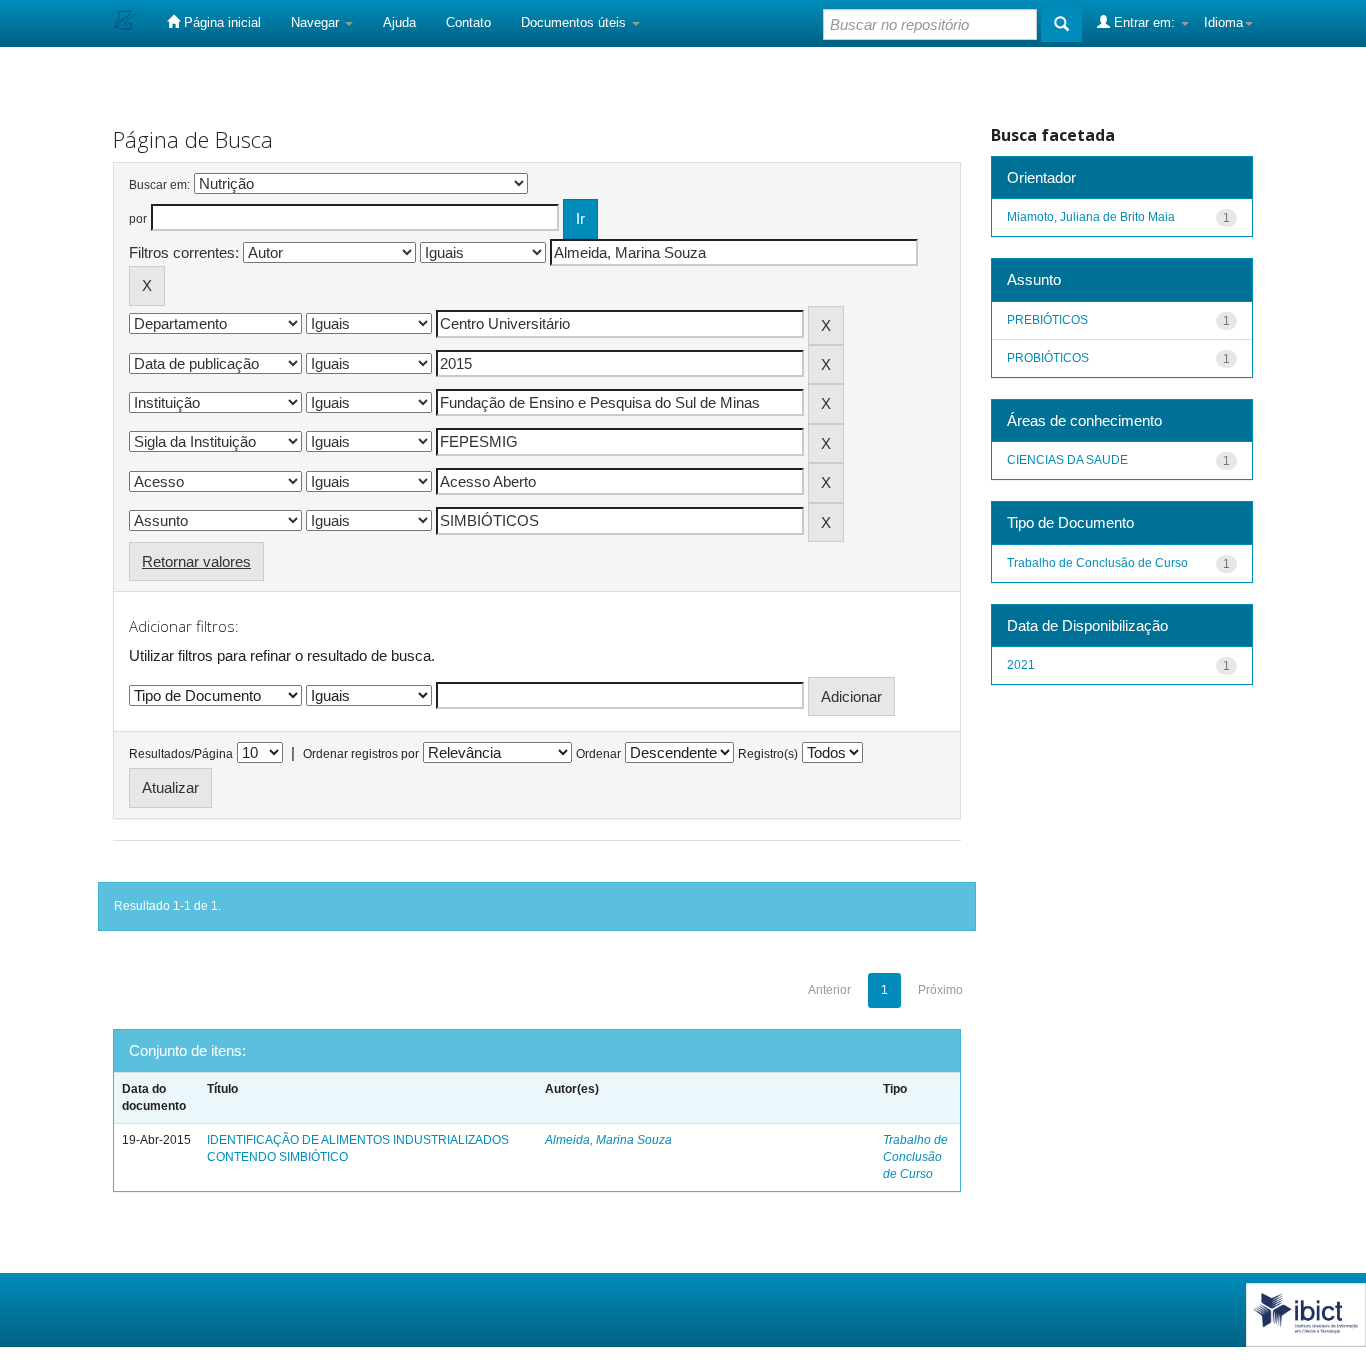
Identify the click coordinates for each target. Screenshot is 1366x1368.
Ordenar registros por (361, 754)
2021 (1021, 665)
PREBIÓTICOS (1047, 320)
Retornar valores (196, 561)
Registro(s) (768, 754)
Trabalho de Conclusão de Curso (915, 1157)
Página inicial (220, 22)
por (138, 219)
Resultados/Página (181, 754)
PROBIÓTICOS (1048, 358)
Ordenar (598, 754)
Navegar (317, 22)
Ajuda (399, 22)
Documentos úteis (575, 22)
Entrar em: (1144, 22)
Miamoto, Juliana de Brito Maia (1091, 217)
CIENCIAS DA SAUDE (1067, 460)
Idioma (1223, 22)
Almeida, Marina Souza (608, 1140)
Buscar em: (159, 185)
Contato (468, 22)
